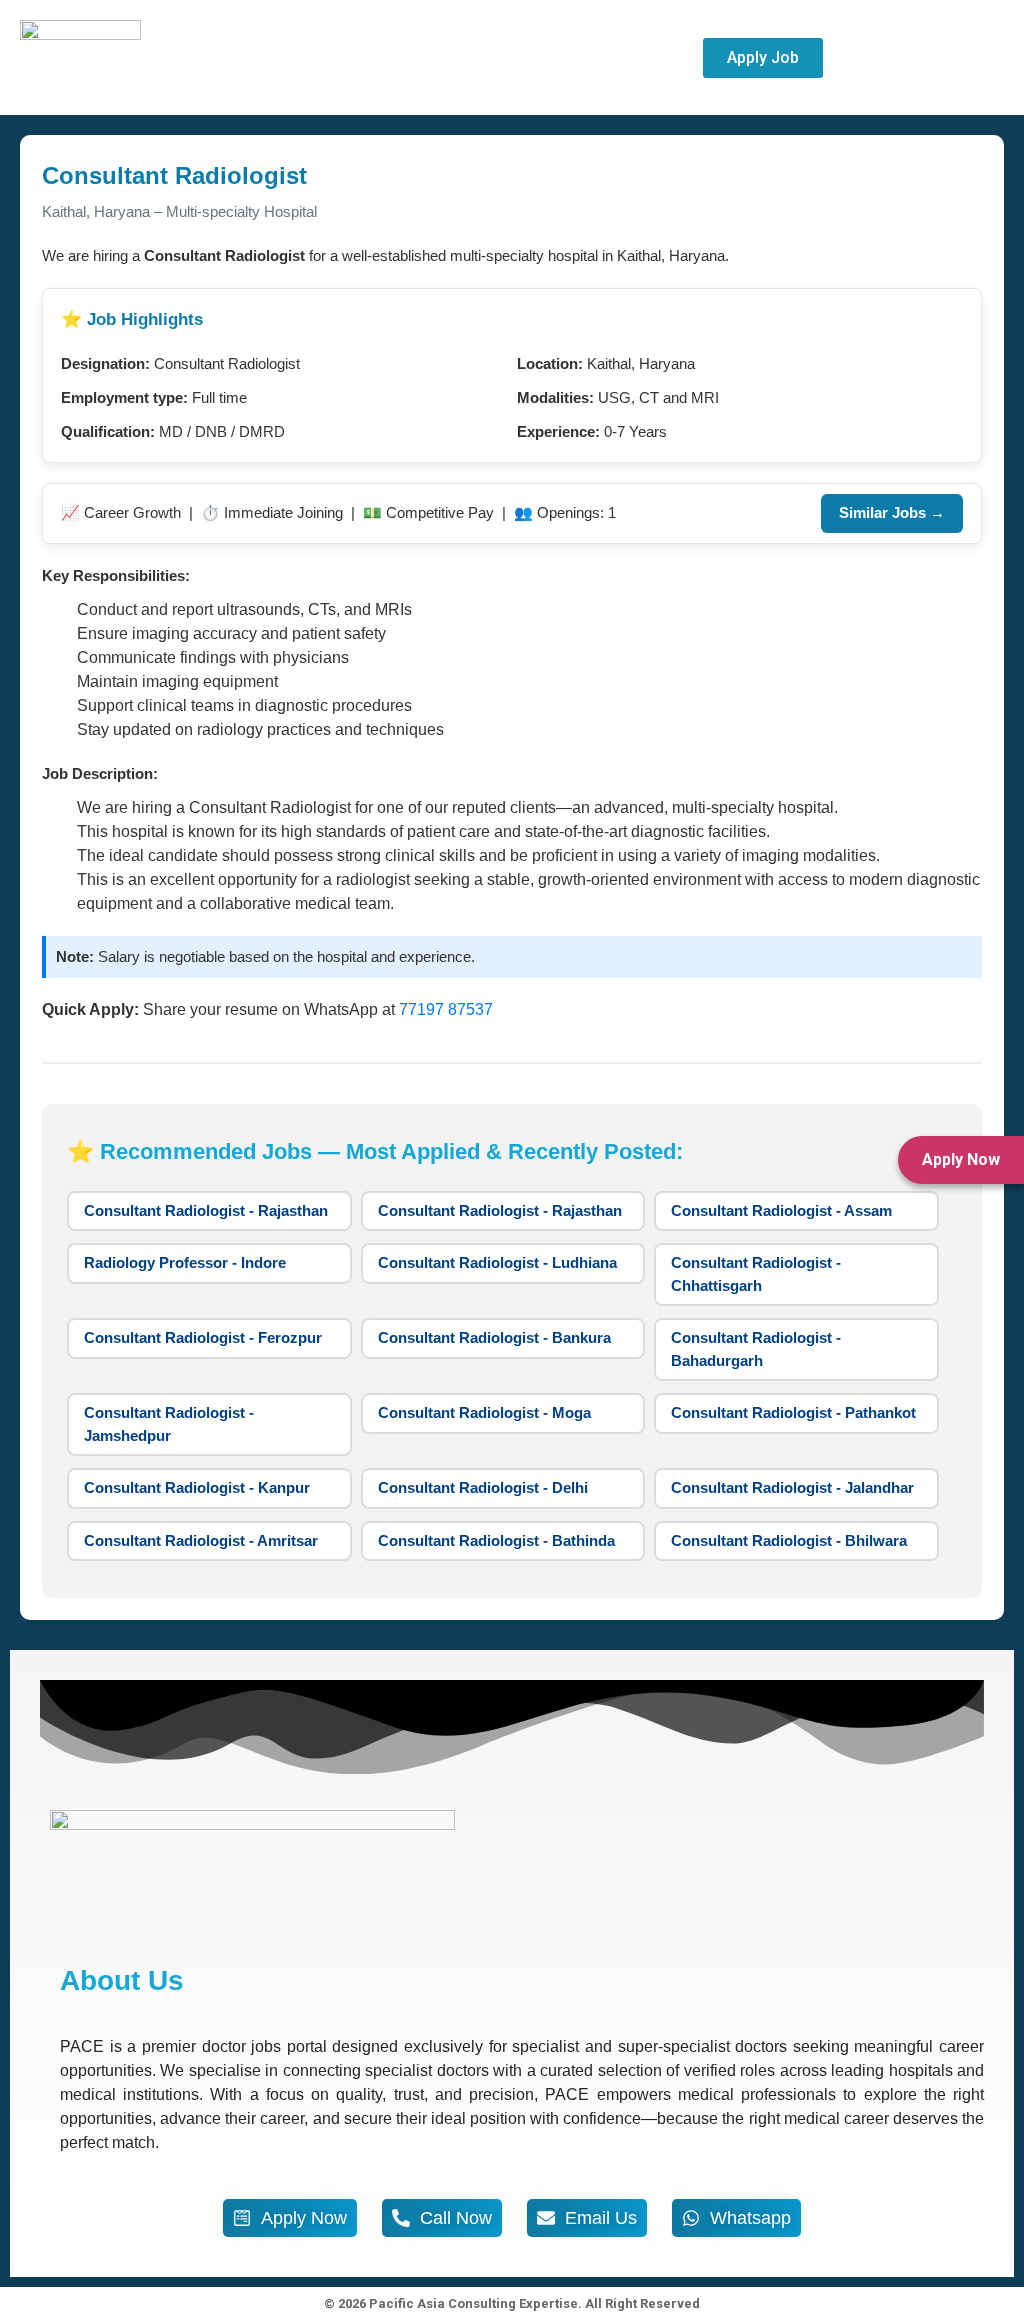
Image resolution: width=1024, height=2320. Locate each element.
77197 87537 (446, 1009)
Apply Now (961, 1159)
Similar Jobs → (892, 512)
